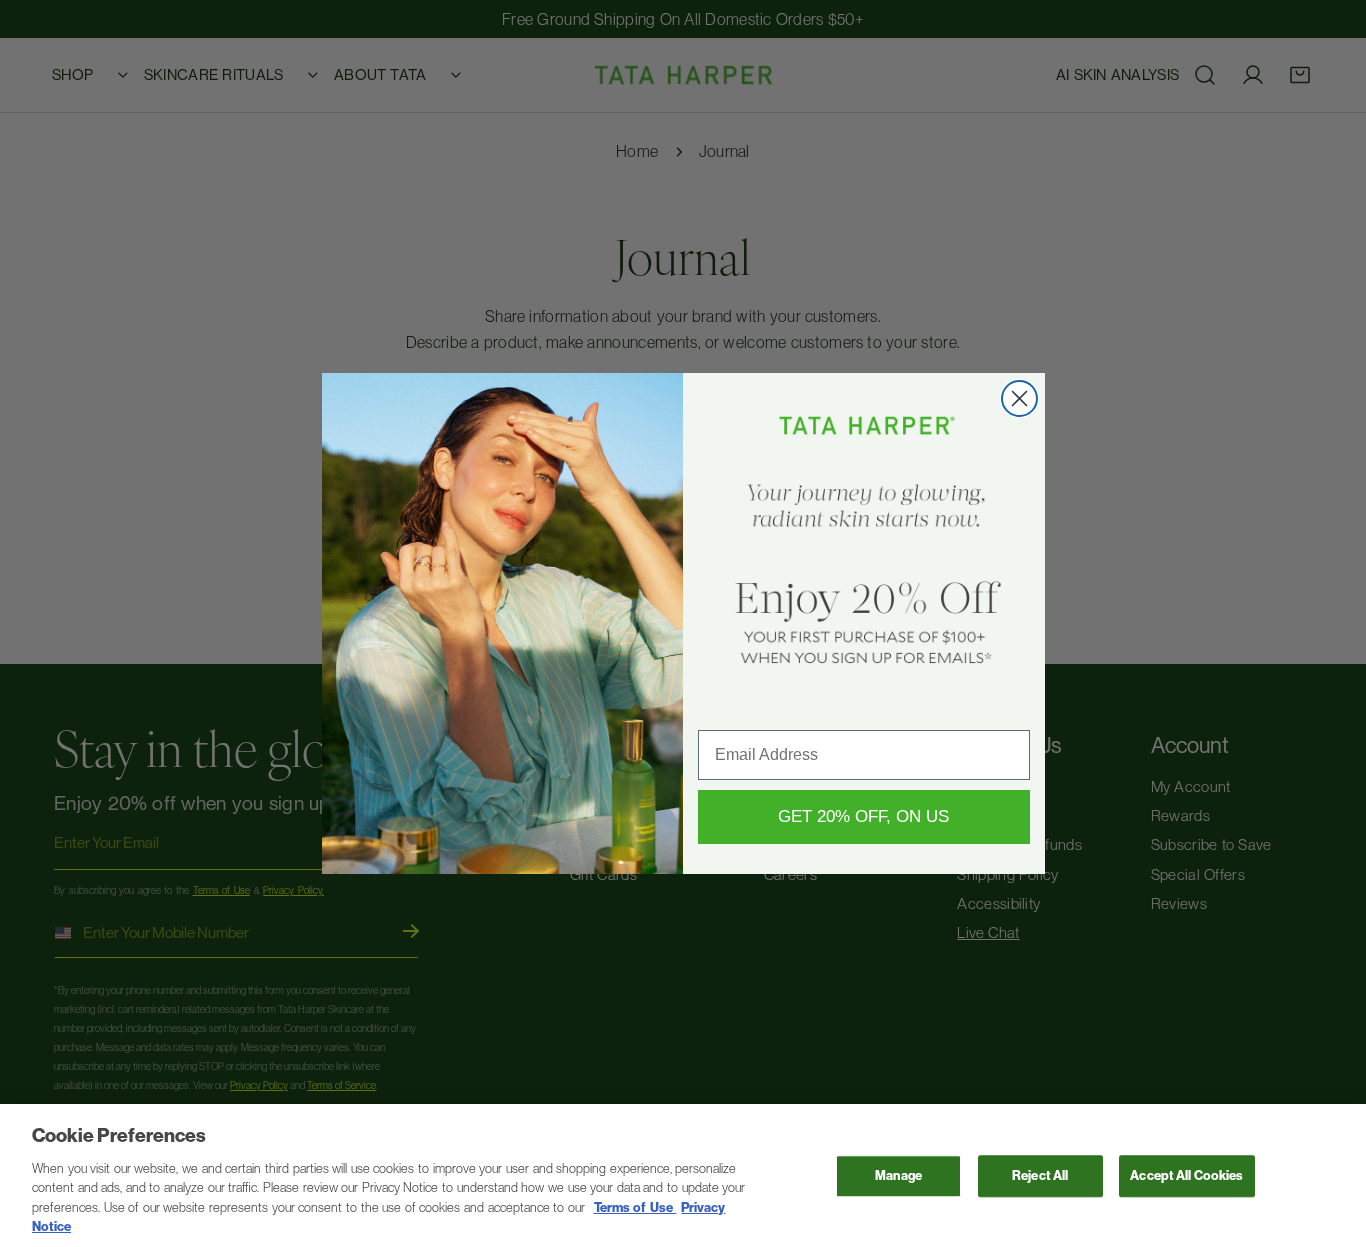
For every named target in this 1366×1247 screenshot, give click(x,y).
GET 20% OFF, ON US (863, 816)
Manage (898, 1176)
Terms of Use (635, 1207)
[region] (683, 1175)
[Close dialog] (1019, 398)
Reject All (1040, 1176)
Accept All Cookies (1186, 1176)
